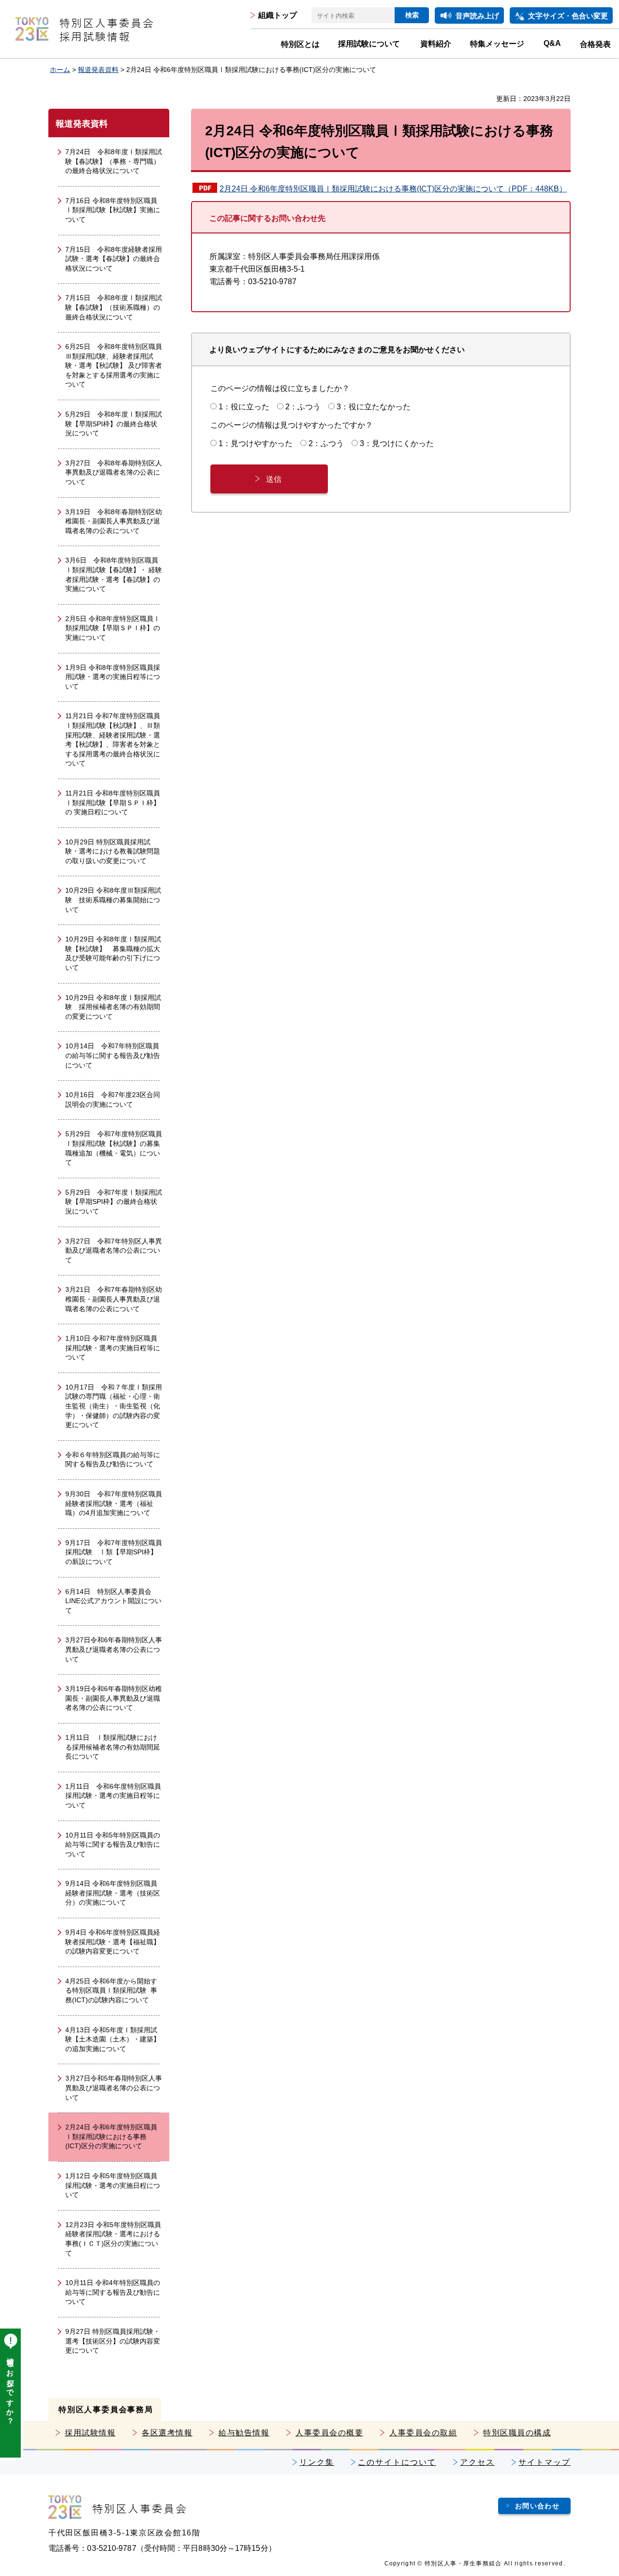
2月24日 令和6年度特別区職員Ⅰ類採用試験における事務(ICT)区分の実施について (111, 2136)
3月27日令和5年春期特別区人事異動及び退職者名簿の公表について (114, 2088)
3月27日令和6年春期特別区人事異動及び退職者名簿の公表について (114, 1649)
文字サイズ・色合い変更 (568, 16)
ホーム (60, 70)
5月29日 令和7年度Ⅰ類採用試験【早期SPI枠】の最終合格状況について (114, 1202)
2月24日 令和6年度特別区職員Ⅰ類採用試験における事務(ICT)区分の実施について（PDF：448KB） (393, 189)
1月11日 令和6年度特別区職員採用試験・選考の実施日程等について (113, 1796)
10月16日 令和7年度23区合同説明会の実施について (113, 1100)
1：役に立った (244, 407)
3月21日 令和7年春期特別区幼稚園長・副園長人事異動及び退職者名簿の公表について (114, 1299)
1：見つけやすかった (256, 443)
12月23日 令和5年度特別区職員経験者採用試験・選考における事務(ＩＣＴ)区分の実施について (113, 2239)
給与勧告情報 (244, 2433)
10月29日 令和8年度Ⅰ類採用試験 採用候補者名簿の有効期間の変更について (113, 1007)
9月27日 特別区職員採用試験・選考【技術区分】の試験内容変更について (113, 2341)
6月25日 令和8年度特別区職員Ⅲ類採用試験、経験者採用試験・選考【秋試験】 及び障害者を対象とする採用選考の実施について (114, 365)
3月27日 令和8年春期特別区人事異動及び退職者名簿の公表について (114, 472)
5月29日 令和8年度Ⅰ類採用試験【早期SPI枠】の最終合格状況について (114, 424)
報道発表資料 (98, 70)
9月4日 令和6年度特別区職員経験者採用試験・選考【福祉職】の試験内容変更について (113, 1942)
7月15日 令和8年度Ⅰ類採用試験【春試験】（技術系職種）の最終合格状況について (114, 307)
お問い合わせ (537, 2506)
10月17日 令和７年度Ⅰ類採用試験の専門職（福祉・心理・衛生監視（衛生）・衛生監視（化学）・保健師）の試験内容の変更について (114, 1406)
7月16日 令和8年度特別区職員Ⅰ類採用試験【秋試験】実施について (113, 210)
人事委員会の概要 (329, 2433)
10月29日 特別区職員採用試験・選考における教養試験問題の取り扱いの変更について (113, 851)
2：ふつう (303, 407)
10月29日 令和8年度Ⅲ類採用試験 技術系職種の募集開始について (113, 900)
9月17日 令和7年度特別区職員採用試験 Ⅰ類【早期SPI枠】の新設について (114, 1552)
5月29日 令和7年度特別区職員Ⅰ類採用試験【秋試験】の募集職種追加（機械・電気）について (114, 1148)
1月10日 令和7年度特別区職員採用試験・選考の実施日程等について (113, 1348)
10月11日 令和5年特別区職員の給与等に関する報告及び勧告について (113, 1845)
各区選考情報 (167, 2433)
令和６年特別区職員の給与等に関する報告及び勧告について (113, 1460)
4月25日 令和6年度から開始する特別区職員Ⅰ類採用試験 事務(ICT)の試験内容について (111, 1990)
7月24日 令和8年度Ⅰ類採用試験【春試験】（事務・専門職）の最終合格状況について (114, 161)
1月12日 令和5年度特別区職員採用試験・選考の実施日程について (113, 2185)
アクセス (477, 2462)
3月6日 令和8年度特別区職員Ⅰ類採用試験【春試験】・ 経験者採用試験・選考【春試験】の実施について (114, 574)
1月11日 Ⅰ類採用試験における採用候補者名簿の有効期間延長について (113, 1747)
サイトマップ (545, 2462)
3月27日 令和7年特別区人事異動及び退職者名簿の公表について (114, 1251)
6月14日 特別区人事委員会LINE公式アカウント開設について (113, 1601)
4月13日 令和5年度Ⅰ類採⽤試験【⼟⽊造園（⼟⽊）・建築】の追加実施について (113, 2039)
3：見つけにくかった (397, 443)
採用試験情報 (90, 2433)
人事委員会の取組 (423, 2433)
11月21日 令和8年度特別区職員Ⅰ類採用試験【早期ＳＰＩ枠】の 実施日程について (113, 803)
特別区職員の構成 (517, 2433)
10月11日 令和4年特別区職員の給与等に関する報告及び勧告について (113, 2292)
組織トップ (278, 15)
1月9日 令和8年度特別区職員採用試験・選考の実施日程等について (113, 677)
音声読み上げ (477, 16)
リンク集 (317, 2462)
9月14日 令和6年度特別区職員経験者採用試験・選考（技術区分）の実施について (113, 1893)
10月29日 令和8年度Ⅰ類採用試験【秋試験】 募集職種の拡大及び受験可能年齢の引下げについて (113, 953)
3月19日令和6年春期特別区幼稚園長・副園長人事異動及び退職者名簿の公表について (114, 1698)
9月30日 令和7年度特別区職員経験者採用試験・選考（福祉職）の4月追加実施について (114, 1503)
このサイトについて (397, 2462)
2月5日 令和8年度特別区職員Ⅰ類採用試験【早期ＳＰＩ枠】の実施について (113, 628)
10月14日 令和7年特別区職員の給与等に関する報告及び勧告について (113, 1055)
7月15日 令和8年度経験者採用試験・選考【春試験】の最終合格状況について (114, 259)
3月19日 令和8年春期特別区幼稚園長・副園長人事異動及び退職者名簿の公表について (114, 521)
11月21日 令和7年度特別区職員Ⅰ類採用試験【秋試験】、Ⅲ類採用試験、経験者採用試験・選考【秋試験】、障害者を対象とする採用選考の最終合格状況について (113, 739)
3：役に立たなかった (374, 407)
